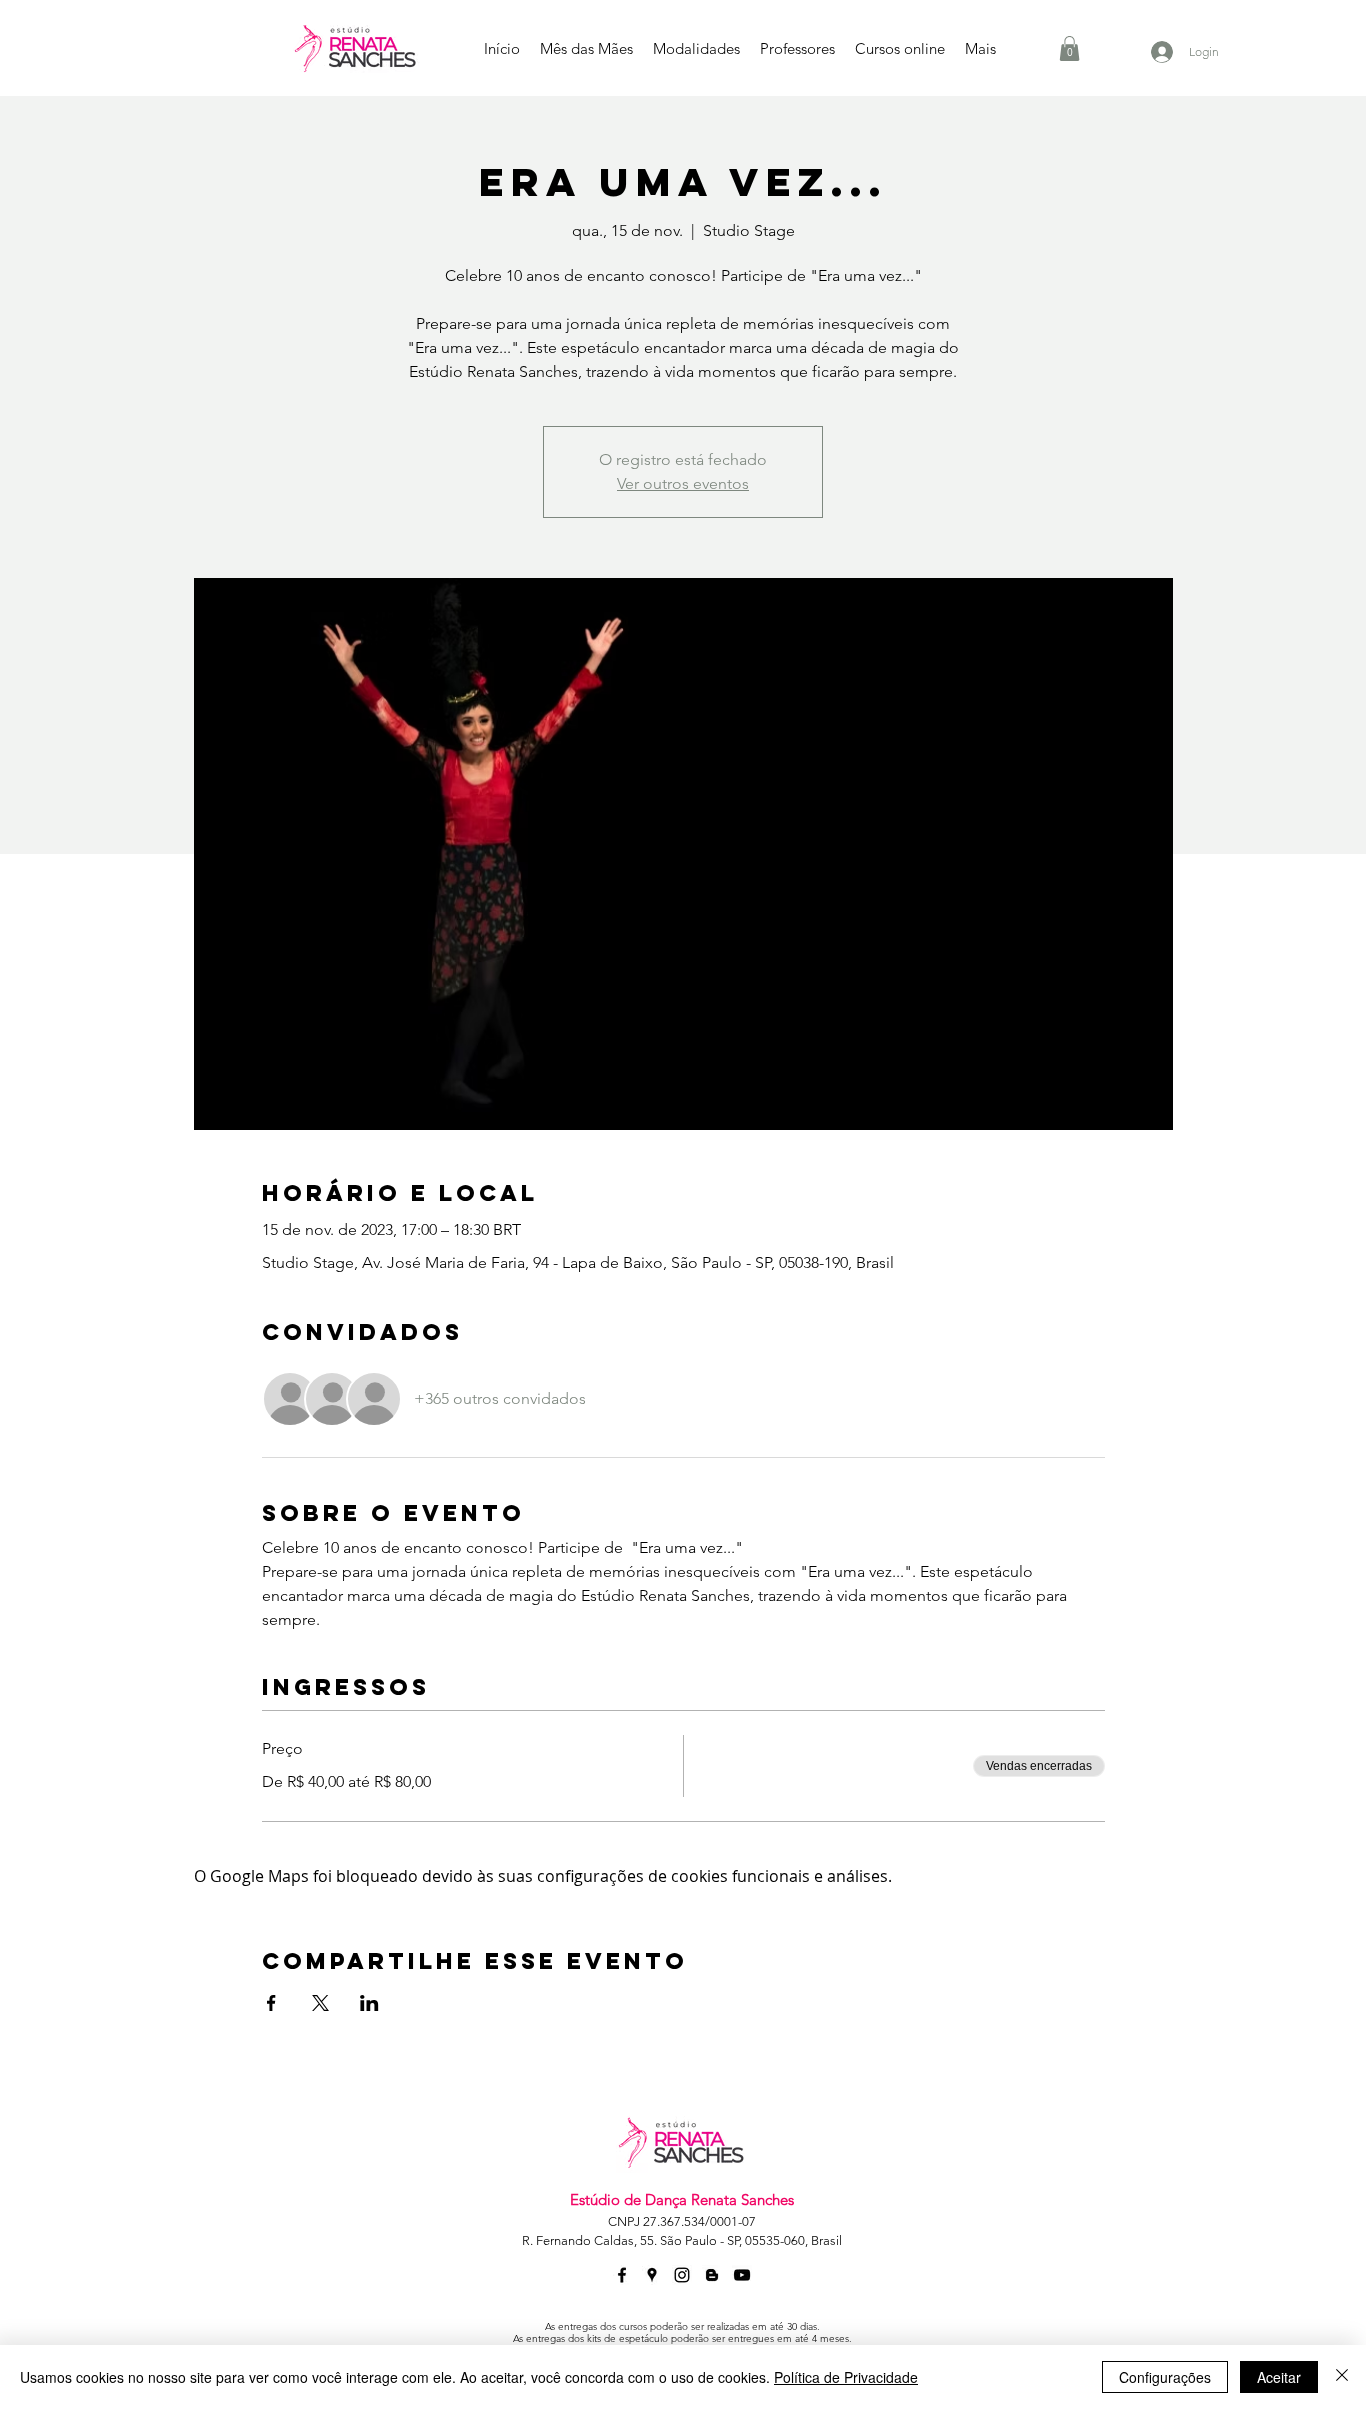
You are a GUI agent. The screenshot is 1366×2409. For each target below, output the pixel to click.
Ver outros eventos (683, 483)
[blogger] (712, 2275)
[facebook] (622, 2275)
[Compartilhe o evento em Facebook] (271, 2003)
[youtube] (742, 2275)
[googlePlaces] (652, 2275)
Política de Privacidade (846, 2377)
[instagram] (682, 2275)
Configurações (1165, 2377)
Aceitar (1279, 2377)
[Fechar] (1342, 2377)
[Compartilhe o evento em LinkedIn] (369, 2003)
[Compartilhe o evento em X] (320, 2003)
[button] (1069, 48)
